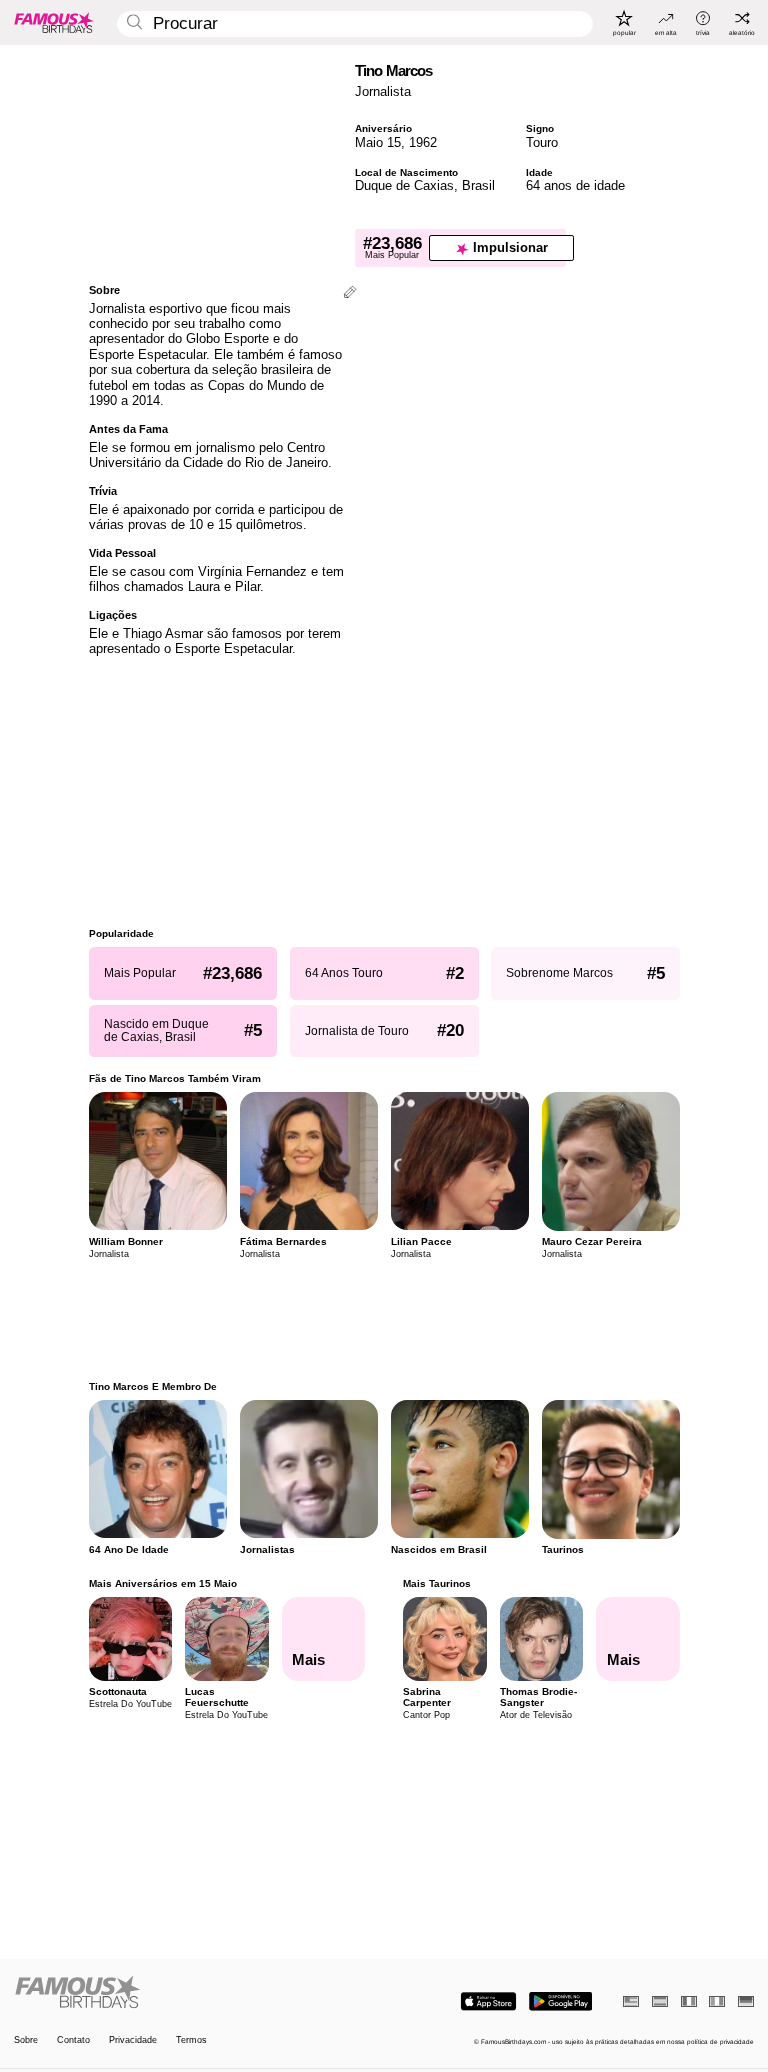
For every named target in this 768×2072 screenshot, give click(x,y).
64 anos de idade (575, 185)
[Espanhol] (660, 2001)
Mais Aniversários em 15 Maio (163, 1583)
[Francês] (689, 2001)
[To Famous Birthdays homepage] (54, 22)
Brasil (478, 185)
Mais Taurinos (437, 1583)
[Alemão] (746, 2001)
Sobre (26, 2040)
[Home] (196, 1993)
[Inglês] (631, 2001)
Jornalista (383, 91)
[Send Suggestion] (350, 293)
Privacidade (133, 2040)
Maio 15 (378, 142)
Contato (73, 2040)
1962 (423, 142)
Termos (191, 2040)
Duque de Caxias (404, 185)
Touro (542, 142)
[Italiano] (717, 2001)
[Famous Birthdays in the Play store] (560, 2001)
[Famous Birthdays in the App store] (488, 2001)
